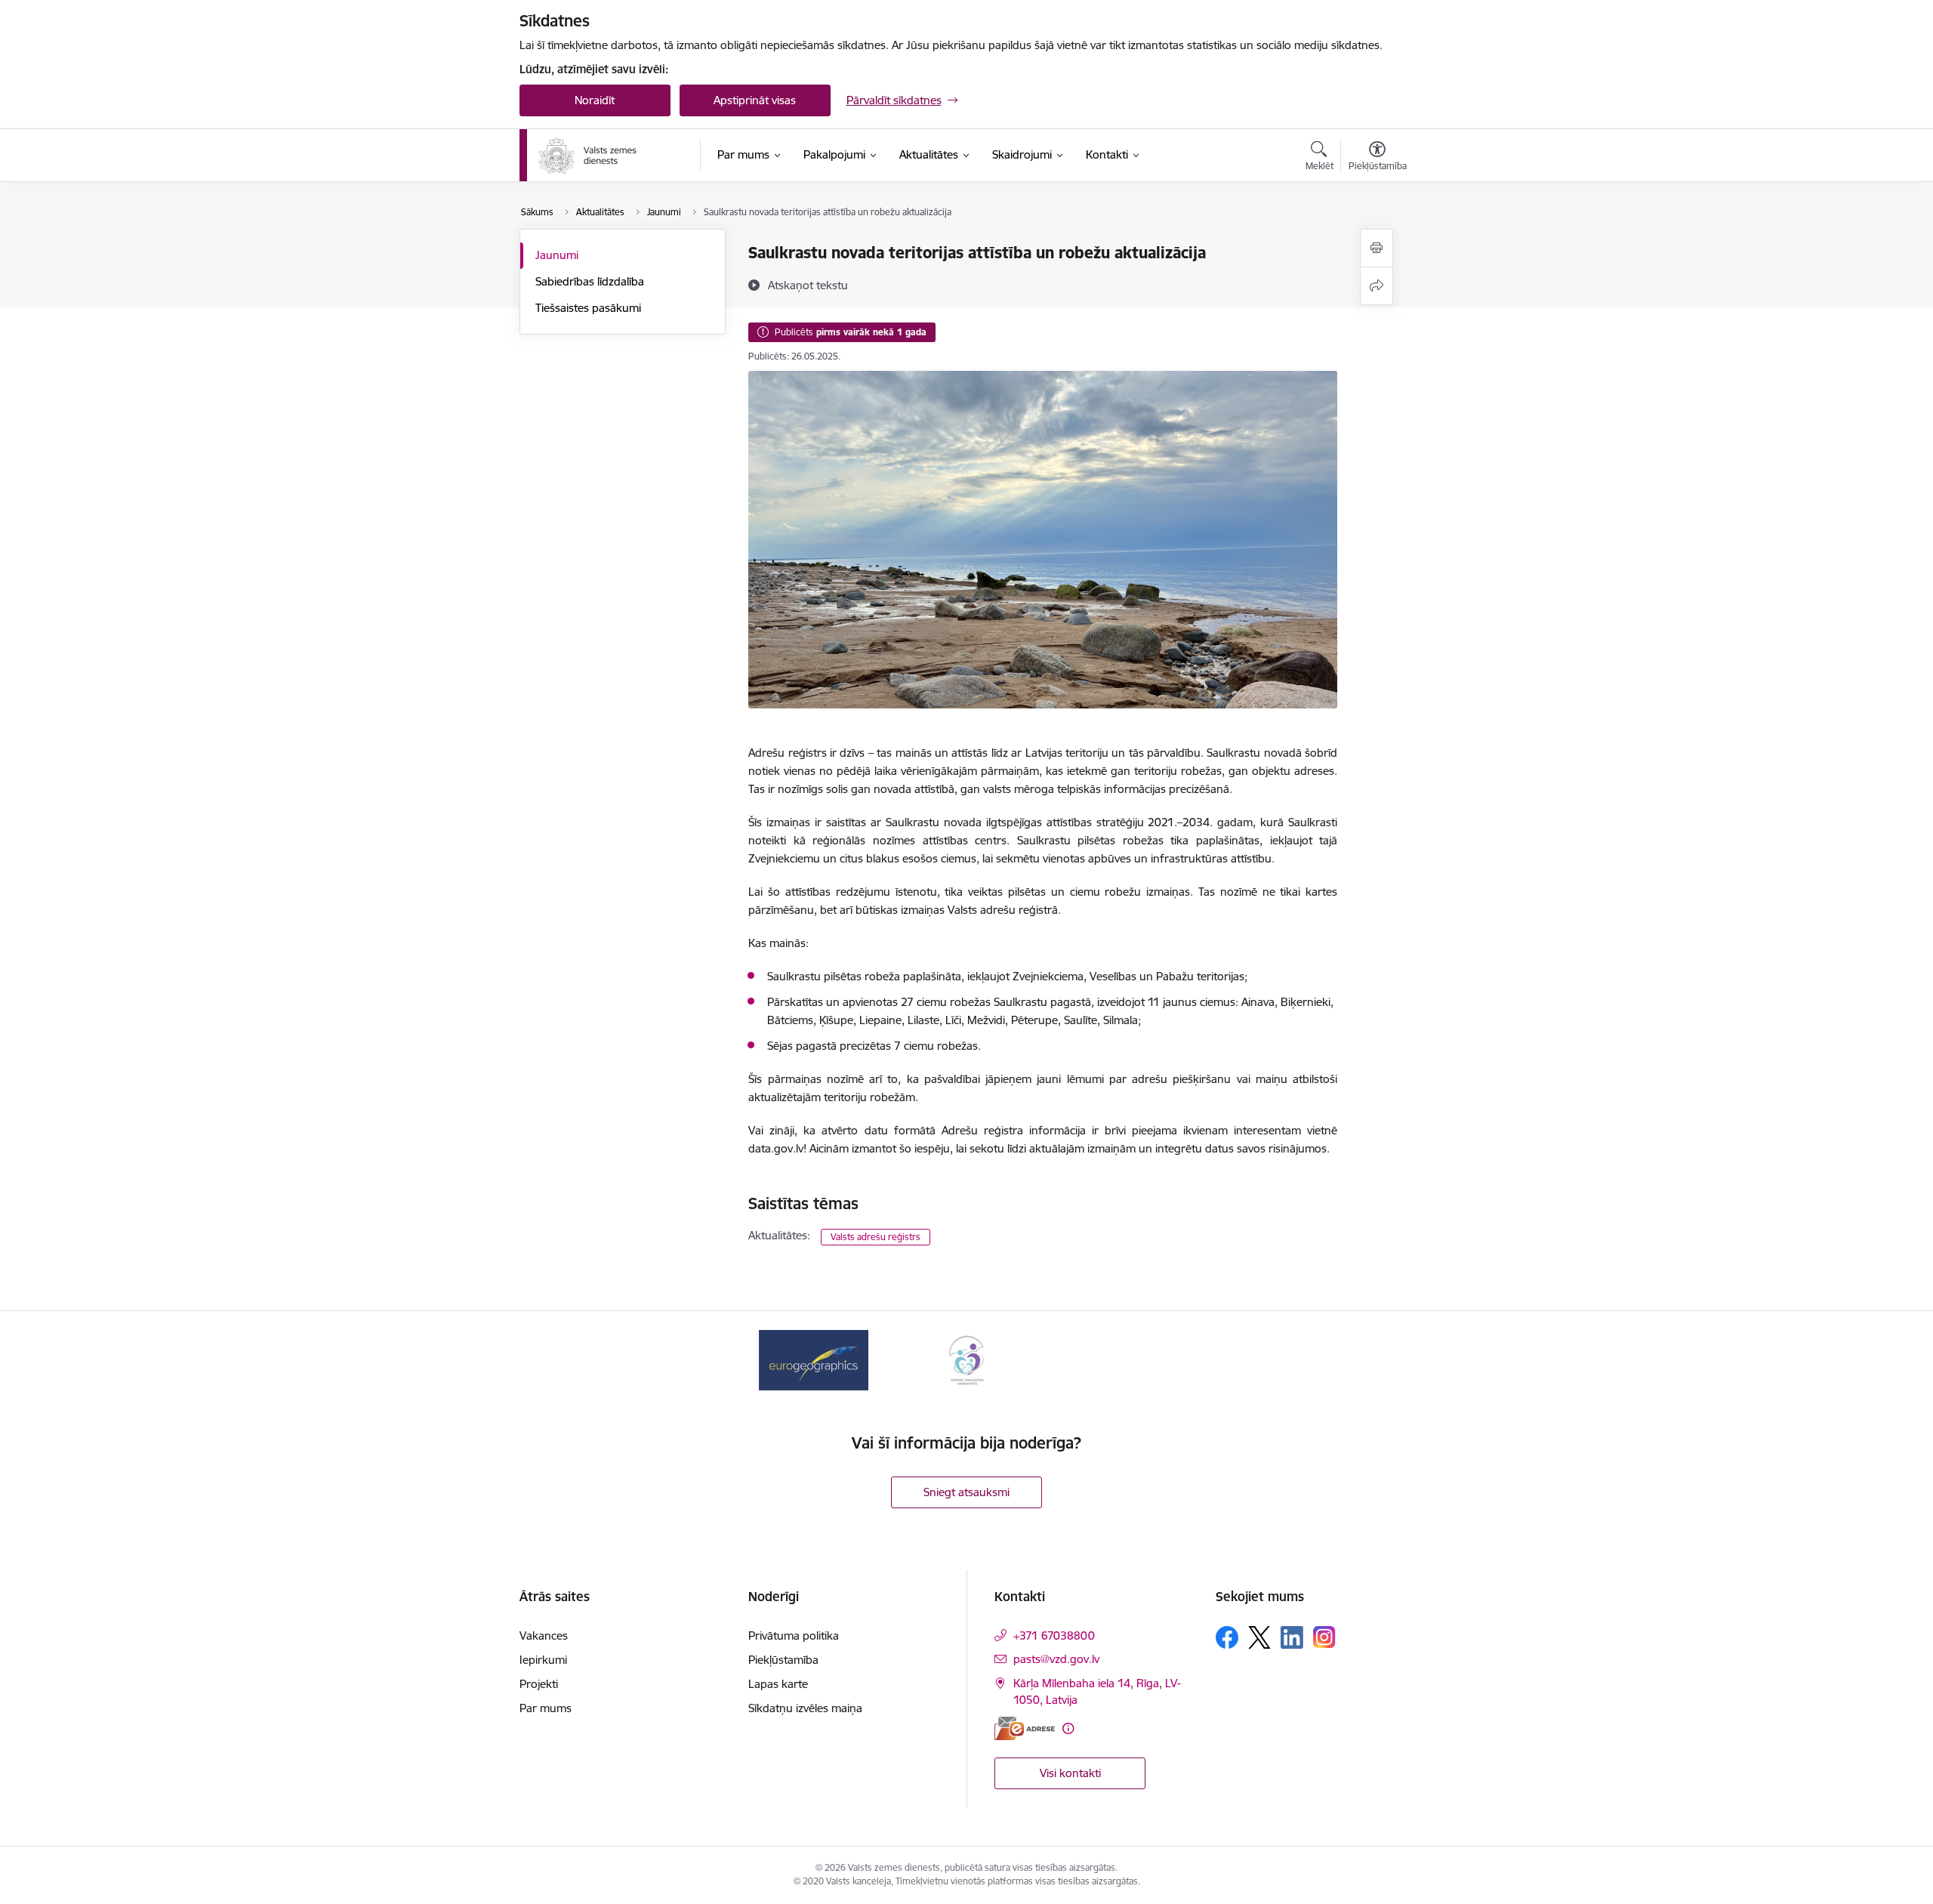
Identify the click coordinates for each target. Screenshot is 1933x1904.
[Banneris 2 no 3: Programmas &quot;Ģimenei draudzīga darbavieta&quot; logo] (966, 1359)
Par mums (546, 1708)
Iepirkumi (543, 1660)
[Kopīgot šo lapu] (1377, 286)
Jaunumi (557, 255)
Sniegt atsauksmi (966, 1492)
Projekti (539, 1684)
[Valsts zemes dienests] (589, 156)
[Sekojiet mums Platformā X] (1259, 1637)
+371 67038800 (1054, 1636)
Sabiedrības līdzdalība (590, 281)
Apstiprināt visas (755, 100)
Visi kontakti (1070, 1773)
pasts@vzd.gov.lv (1056, 1659)
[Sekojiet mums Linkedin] (1292, 1637)
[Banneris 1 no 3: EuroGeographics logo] (813, 1359)
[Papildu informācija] (1068, 1728)
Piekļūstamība (783, 1660)
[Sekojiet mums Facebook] (1227, 1637)
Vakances (544, 1636)
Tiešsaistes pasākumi (588, 308)
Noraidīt (595, 100)
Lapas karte (778, 1684)
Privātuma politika (794, 1636)
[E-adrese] (1025, 1728)
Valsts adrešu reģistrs (876, 1237)
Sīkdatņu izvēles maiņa (805, 1708)
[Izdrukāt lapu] (1377, 248)
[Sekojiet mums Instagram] (1324, 1637)
